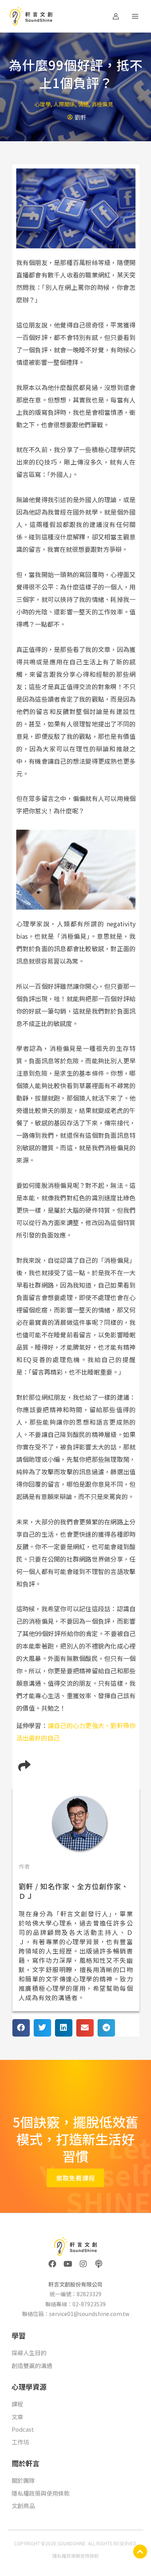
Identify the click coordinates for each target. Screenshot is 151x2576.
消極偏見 (102, 104)
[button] (21, 2028)
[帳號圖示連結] (116, 16)
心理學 (43, 104)
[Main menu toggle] (135, 16)
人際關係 (64, 104)
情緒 (83, 104)
